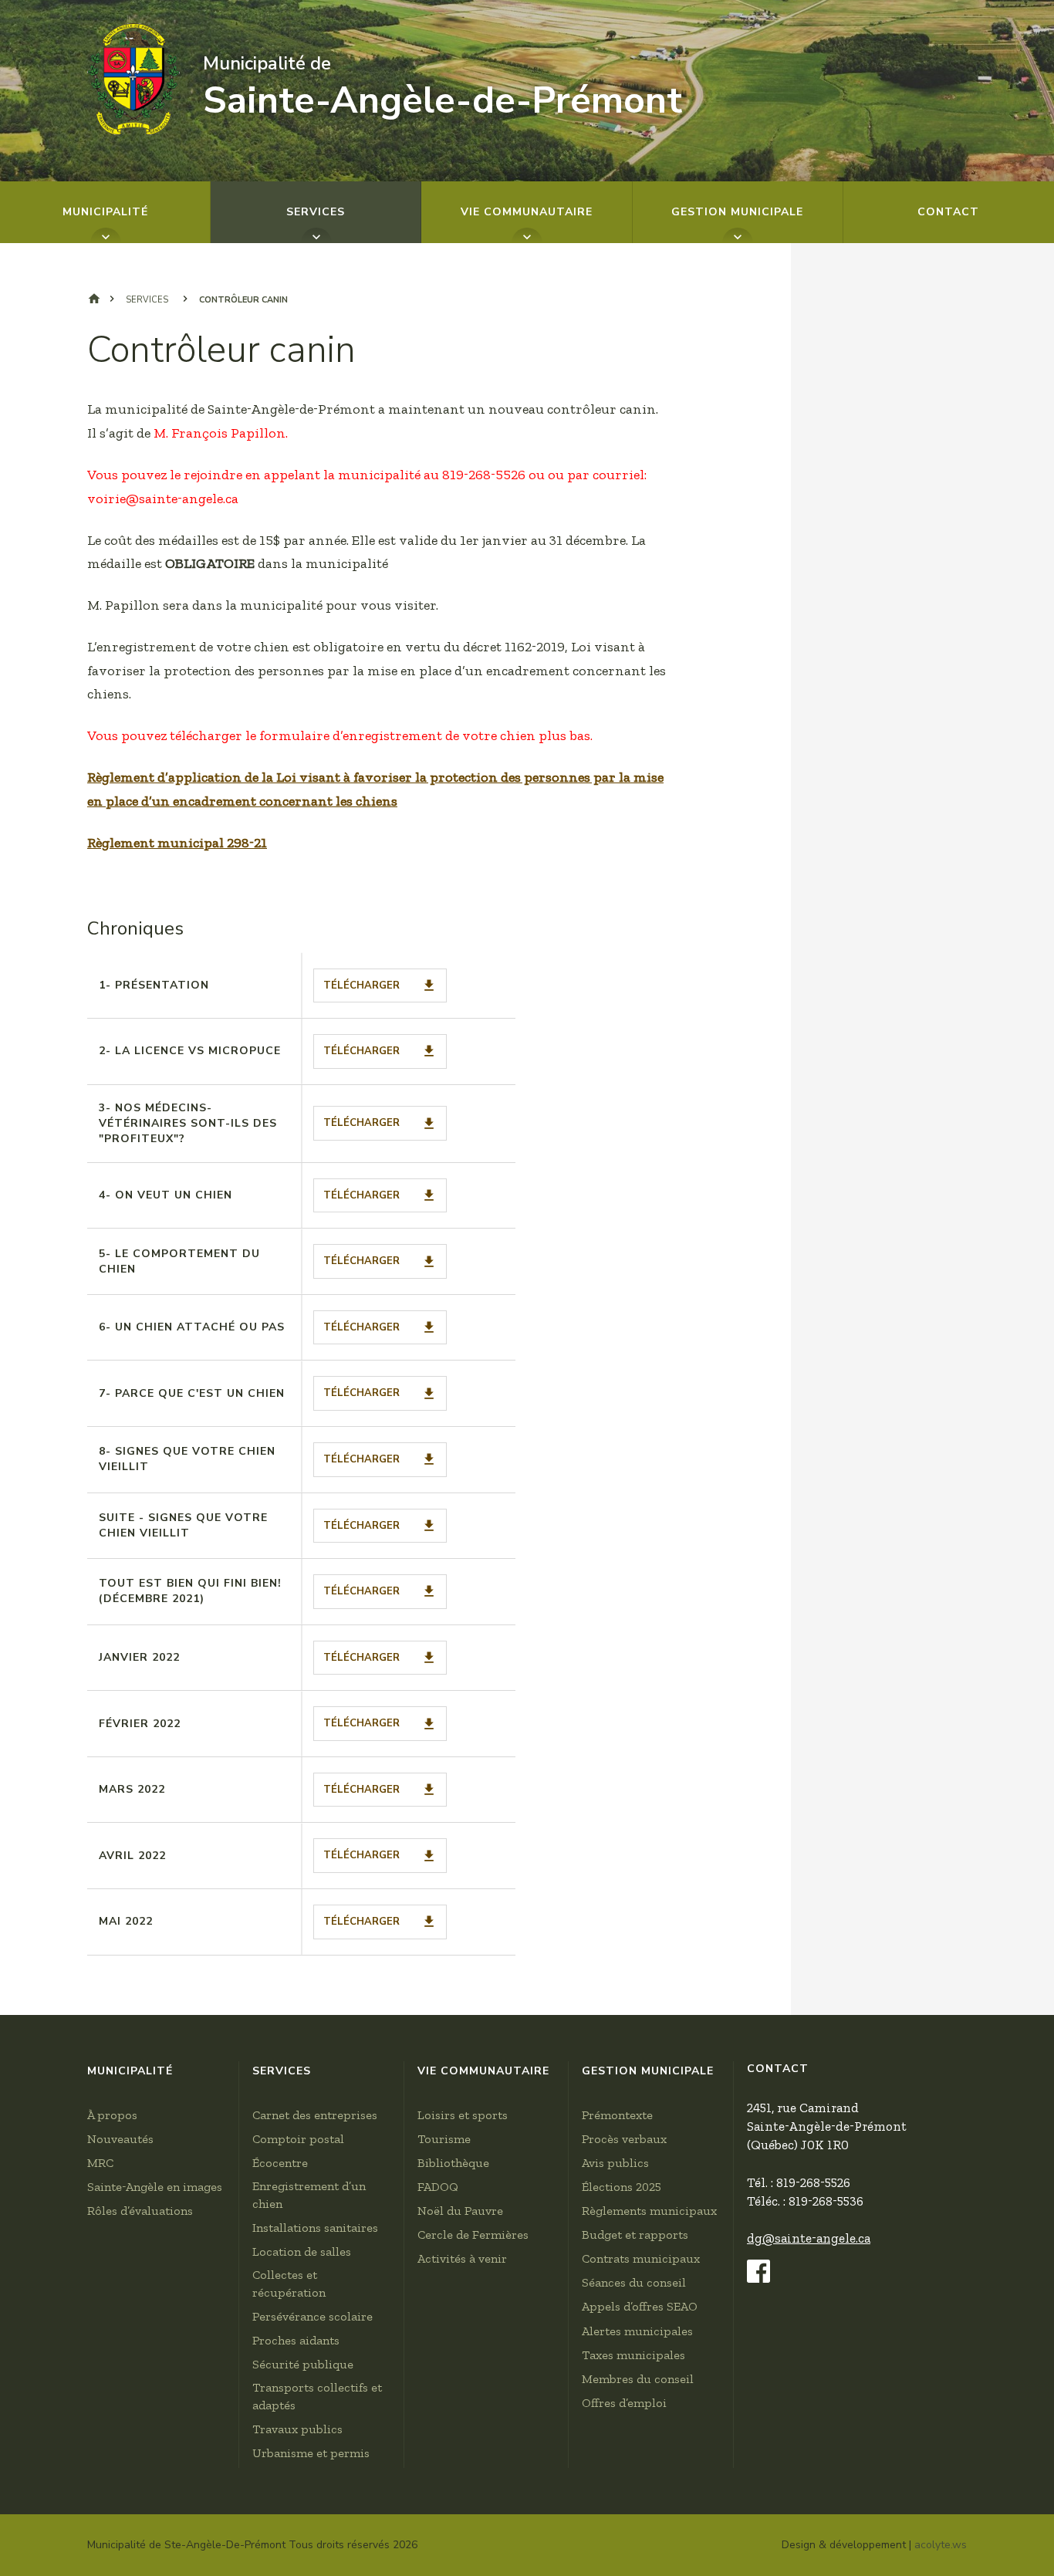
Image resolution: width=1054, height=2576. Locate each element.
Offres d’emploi (624, 2403)
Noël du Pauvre (460, 2211)
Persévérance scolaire (312, 2316)
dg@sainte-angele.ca (809, 2238)
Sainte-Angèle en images (155, 2187)
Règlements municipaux (649, 2211)
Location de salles (302, 2251)
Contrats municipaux (641, 2258)
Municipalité (105, 212)
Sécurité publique (303, 2364)
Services (316, 212)
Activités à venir (462, 2258)
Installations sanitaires (315, 2228)
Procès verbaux (624, 2139)
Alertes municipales (637, 2331)
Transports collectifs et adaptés (317, 2396)
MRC (100, 2163)
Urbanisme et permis (311, 2453)
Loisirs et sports (463, 2115)
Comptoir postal (298, 2139)
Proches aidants (296, 2340)
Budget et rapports (635, 2235)
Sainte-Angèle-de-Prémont (443, 88)
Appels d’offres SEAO (640, 2306)
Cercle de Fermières (473, 2235)
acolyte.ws (941, 2545)
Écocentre (280, 2163)
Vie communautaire (527, 212)
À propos (112, 2115)
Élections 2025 (622, 2187)
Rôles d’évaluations (140, 2211)
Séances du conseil (634, 2282)
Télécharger (361, 985)
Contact (948, 212)
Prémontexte (617, 2115)
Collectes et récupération (289, 2284)
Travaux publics (297, 2429)
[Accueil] (133, 79)
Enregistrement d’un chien (309, 2195)
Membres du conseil (638, 2379)
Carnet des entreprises (315, 2115)
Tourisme (444, 2139)
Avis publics (615, 2163)
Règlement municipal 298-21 (177, 843)
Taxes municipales (633, 2355)
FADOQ (438, 2187)
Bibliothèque (453, 2163)
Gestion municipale (737, 212)
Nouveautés (120, 2139)
